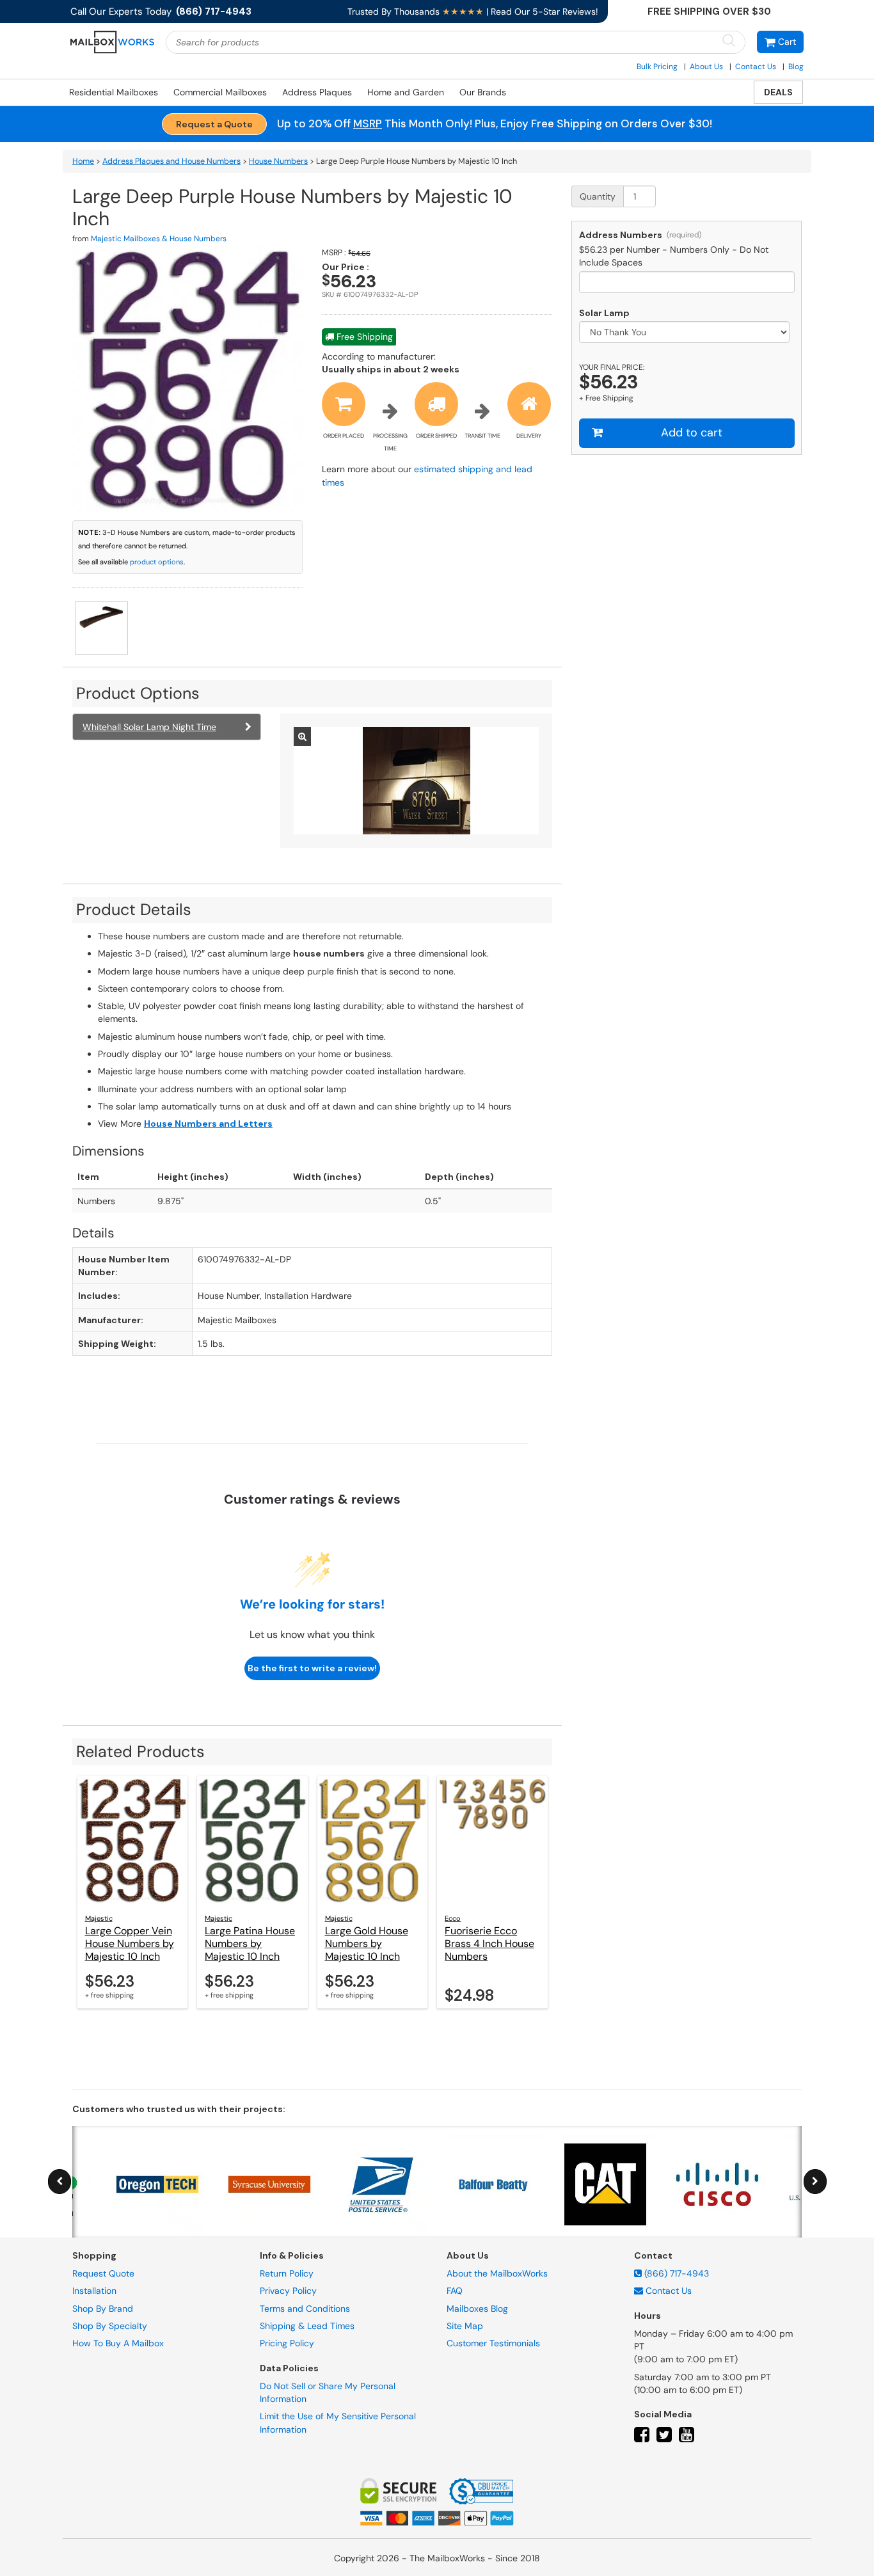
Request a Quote (214, 124)
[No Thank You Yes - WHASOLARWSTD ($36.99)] (687, 332)
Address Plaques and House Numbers (171, 161)
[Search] (729, 41)
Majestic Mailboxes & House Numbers (159, 239)
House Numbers (278, 161)
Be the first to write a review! (312, 1668)
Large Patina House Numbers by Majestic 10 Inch (250, 1944)
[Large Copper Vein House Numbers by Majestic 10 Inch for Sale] (133, 1840)
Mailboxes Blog (477, 2308)
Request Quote (103, 2273)
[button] (780, 42)
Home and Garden (406, 92)
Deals (778, 92)
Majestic (99, 1918)
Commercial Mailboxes (220, 92)
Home (83, 161)
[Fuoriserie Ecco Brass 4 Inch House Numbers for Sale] (492, 1840)
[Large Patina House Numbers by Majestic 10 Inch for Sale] (252, 1840)
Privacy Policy (288, 2291)
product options (157, 562)
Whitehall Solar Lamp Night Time (149, 727)
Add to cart (692, 433)
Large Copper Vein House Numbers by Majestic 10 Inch (130, 1944)
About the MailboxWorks (497, 2273)
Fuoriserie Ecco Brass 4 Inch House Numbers (489, 1944)
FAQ (455, 2291)
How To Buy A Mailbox (118, 2343)
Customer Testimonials (493, 2343)
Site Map (465, 2326)
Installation (94, 2291)
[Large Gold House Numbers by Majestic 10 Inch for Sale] (373, 1840)
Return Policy (287, 2273)
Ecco (453, 1918)
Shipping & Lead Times (307, 2326)
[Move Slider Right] (815, 2182)
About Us (706, 67)
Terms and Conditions (305, 2308)
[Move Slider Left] (60, 2182)
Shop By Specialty (110, 2326)
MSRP (368, 123)
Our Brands (483, 92)
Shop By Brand (103, 2308)
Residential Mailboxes (114, 92)
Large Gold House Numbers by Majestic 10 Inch (367, 1944)
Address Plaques (317, 92)
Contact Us (756, 67)
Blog (796, 67)
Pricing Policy (287, 2343)
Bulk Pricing (657, 67)
